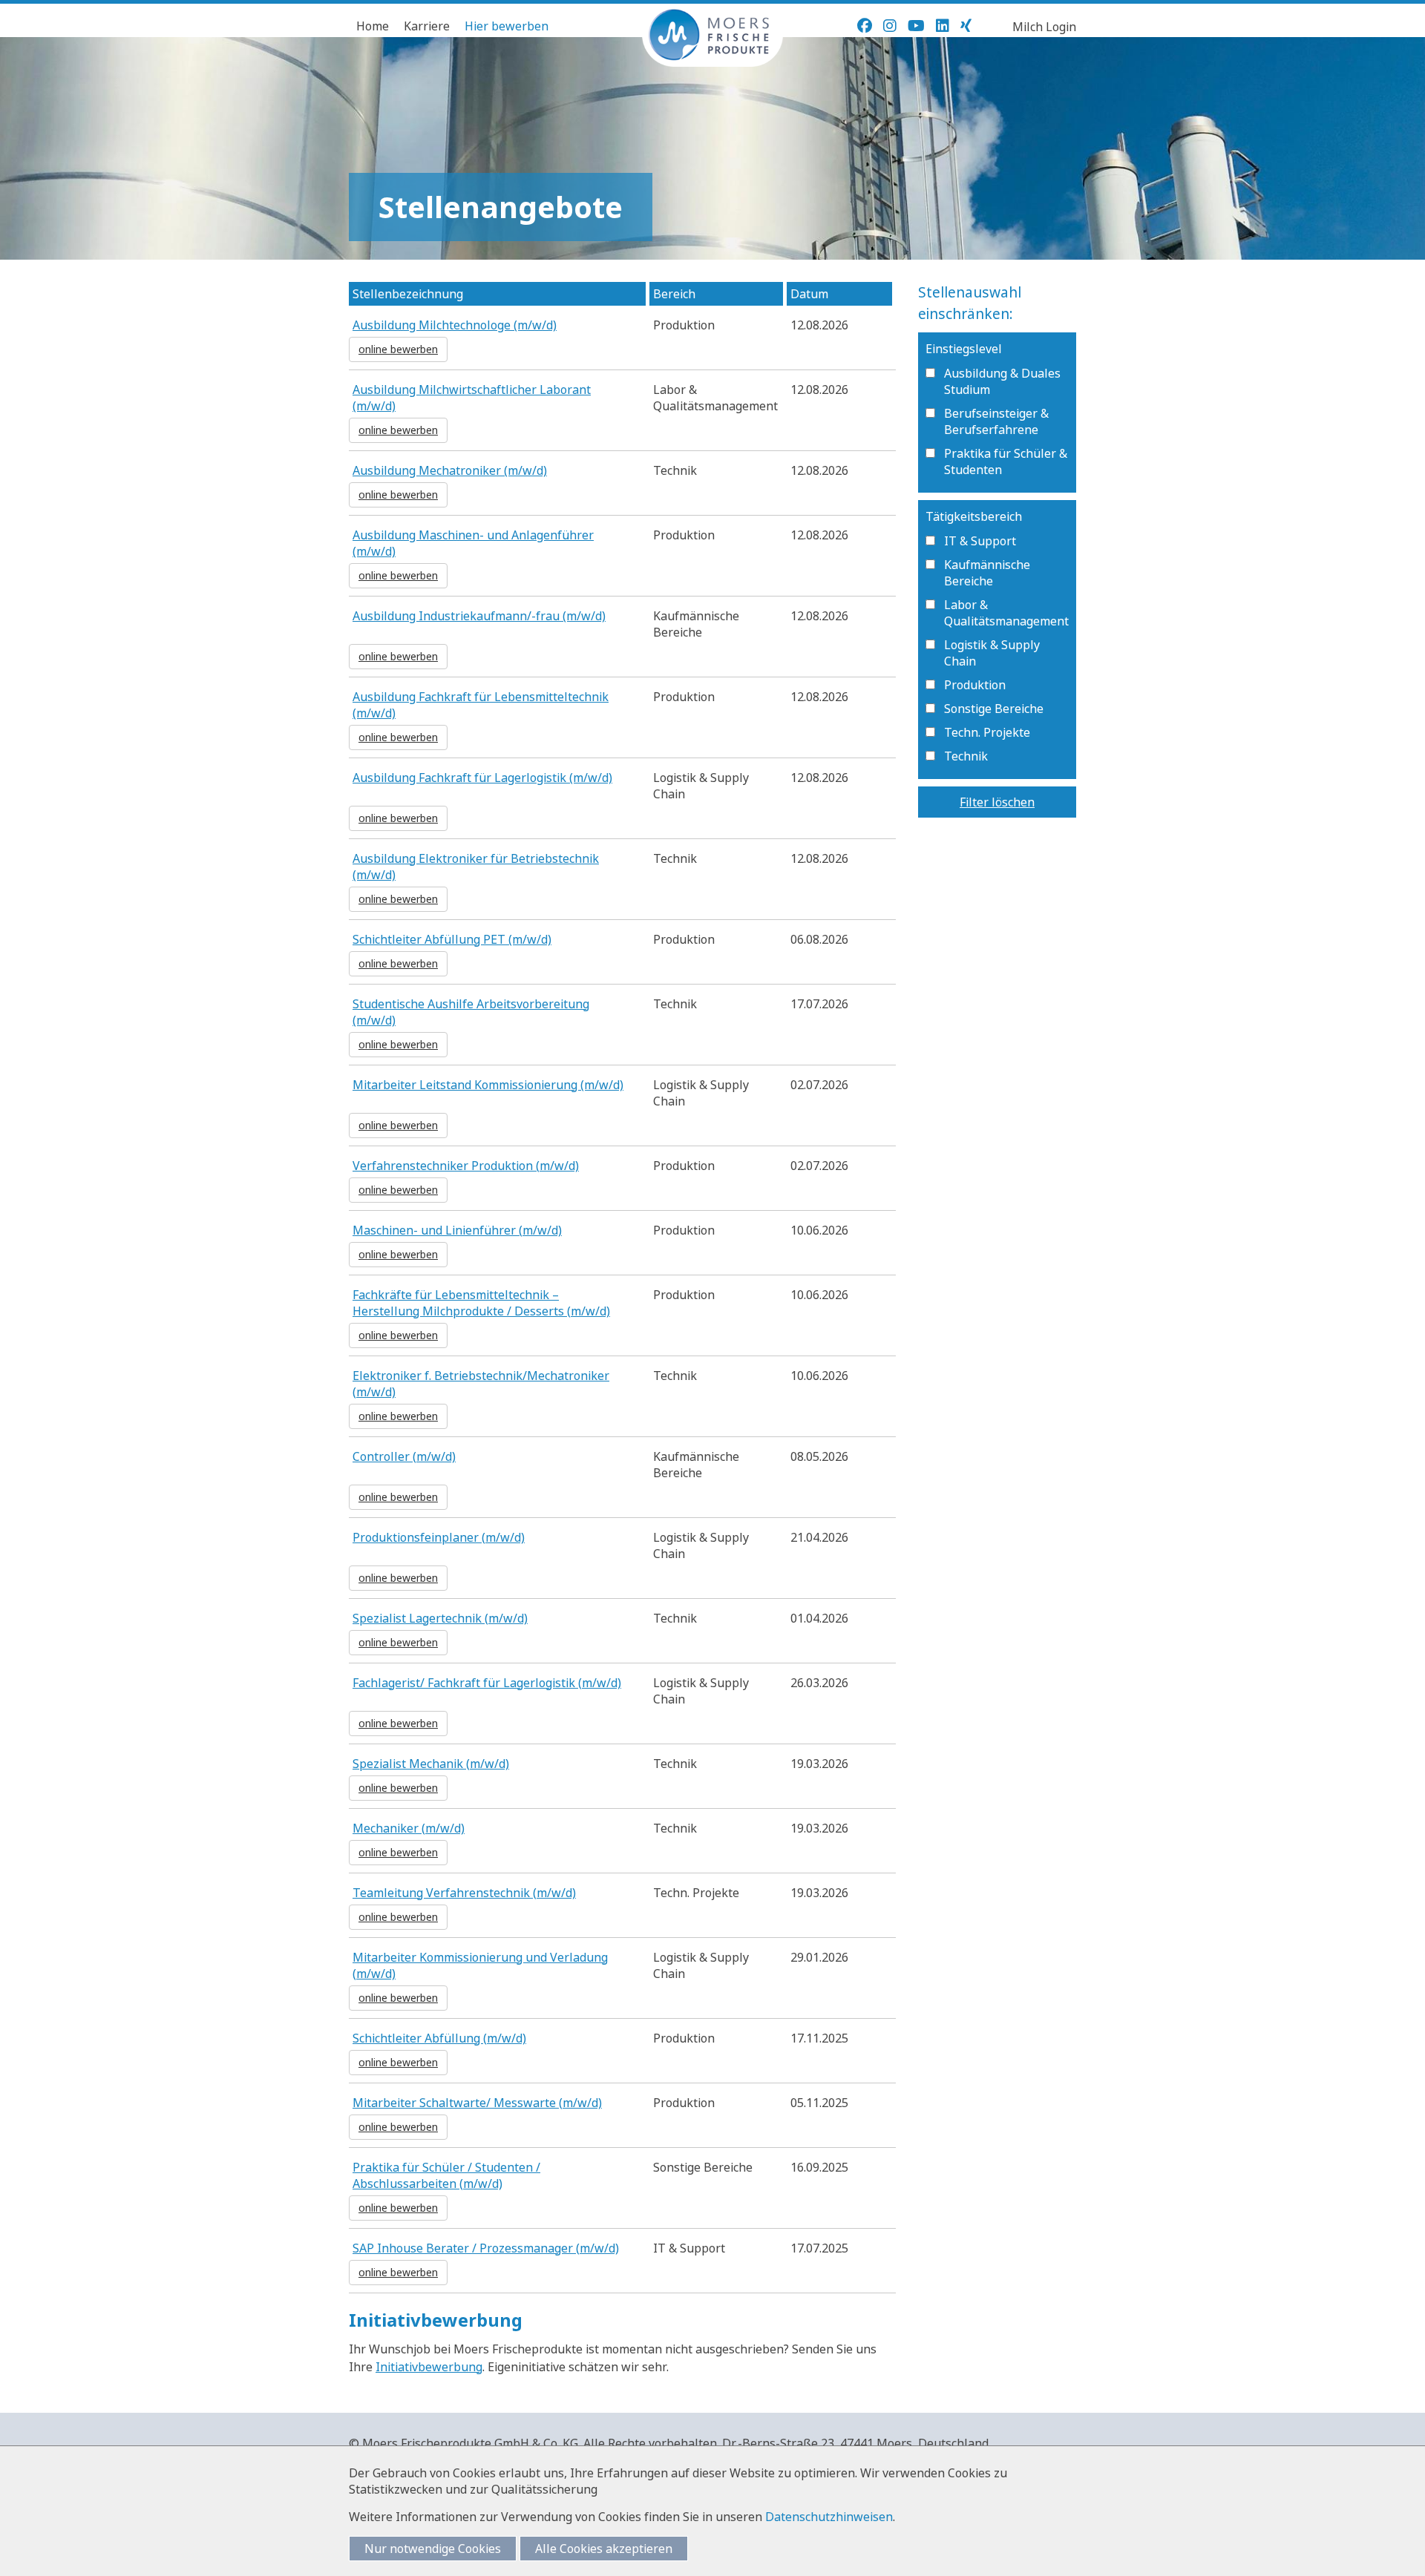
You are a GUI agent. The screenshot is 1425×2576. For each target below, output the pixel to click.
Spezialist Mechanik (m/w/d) (431, 1764)
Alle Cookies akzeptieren (604, 2549)
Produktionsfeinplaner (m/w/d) (439, 1537)
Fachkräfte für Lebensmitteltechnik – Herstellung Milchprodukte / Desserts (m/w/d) (481, 1303)
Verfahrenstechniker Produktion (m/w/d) (466, 1166)
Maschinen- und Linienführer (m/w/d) (457, 1230)
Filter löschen (997, 802)
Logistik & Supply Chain (992, 653)
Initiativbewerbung (429, 2367)
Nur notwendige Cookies (433, 2549)
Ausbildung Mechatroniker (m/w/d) (450, 470)
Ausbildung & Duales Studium (1002, 381)
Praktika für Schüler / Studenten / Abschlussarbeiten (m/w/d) (446, 2175)
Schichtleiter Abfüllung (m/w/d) (439, 2038)
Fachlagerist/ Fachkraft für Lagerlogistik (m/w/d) (487, 1683)
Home (373, 26)
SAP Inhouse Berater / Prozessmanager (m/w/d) (486, 2248)
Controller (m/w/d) (404, 1456)
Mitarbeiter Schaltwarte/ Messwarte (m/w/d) (477, 2103)
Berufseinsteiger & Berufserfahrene (996, 421)
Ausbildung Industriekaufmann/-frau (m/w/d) (479, 616)
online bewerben (398, 349)
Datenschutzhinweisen (829, 2517)
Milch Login (1044, 27)
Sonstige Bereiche (994, 709)
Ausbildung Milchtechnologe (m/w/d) (455, 325)
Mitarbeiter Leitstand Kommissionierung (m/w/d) (488, 1085)
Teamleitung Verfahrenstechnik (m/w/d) (464, 1893)
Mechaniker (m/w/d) (409, 1828)
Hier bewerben (507, 26)
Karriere (427, 26)
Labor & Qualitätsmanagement (1006, 613)
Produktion (975, 685)
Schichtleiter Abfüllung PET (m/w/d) (452, 939)
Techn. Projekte (987, 732)
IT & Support (980, 541)
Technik (966, 756)
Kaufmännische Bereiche (987, 573)
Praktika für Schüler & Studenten (1006, 461)
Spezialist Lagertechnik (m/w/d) (440, 1618)
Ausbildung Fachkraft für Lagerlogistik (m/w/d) (482, 778)
